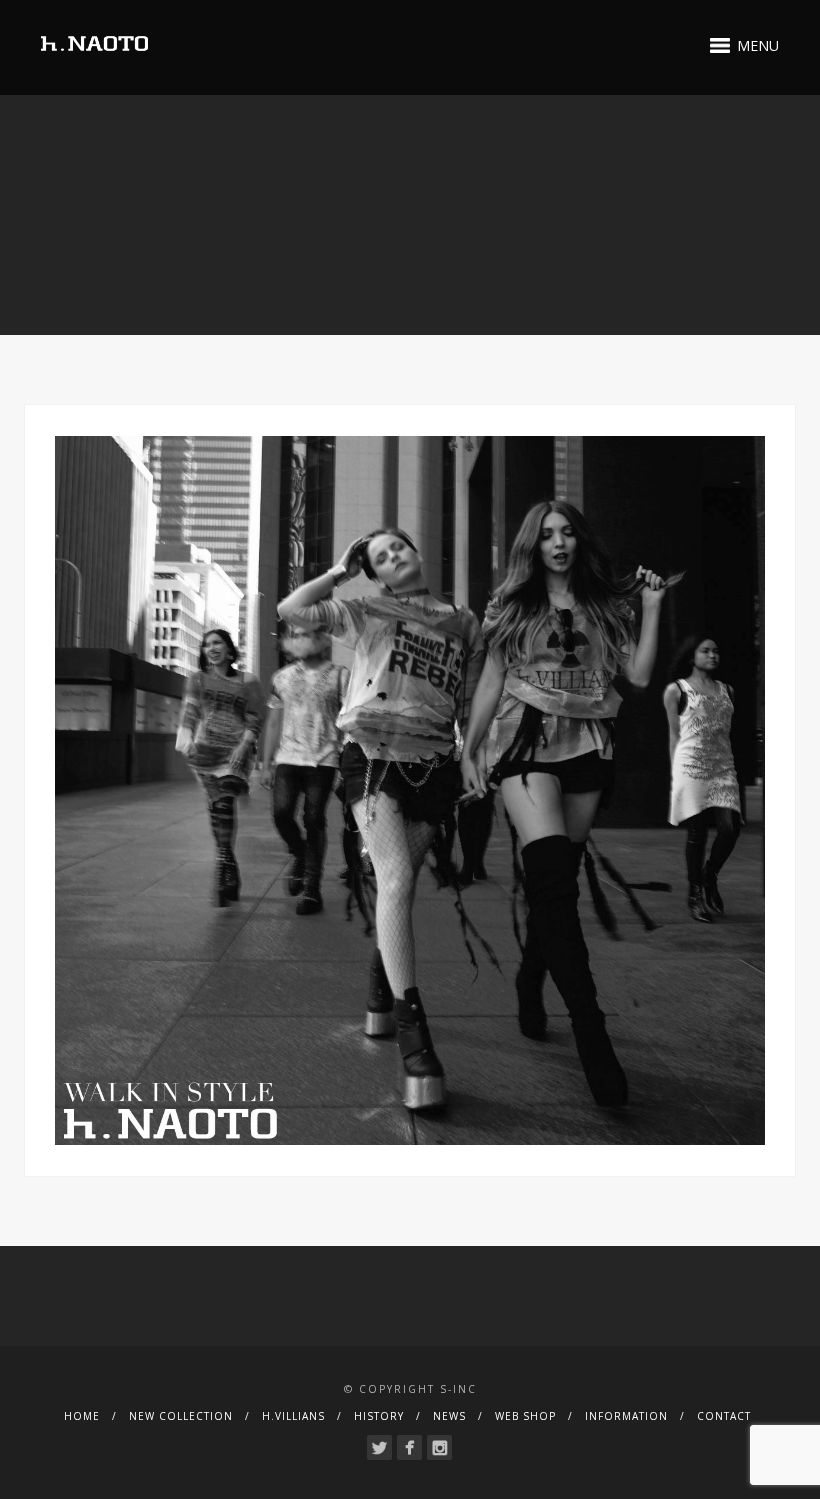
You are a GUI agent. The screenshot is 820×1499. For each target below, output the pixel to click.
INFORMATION (626, 1416)
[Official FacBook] (409, 1447)
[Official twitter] (379, 1447)
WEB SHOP (525, 1416)
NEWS (449, 1416)
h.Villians (293, 1416)
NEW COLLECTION (181, 1416)
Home (82, 1416)
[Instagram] (439, 1447)
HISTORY (379, 1416)
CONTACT (724, 1416)
